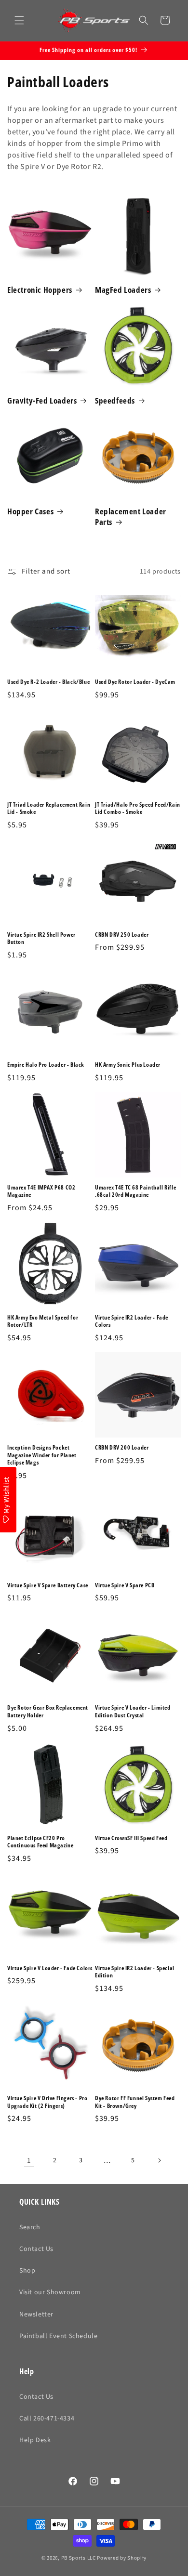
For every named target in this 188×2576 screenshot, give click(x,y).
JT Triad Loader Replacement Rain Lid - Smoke (49, 808)
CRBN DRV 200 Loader (122, 1448)
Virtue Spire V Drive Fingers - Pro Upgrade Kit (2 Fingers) (47, 2102)
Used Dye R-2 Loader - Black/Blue (48, 682)
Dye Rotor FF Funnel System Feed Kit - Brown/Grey (135, 2102)
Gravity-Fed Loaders (42, 401)
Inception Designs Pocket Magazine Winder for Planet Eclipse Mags (42, 1455)
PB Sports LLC (79, 2558)
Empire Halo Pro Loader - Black (46, 1065)
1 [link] (29, 2161)
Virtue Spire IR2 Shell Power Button (41, 938)
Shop (27, 2271)
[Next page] (159, 2160)
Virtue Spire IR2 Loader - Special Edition (135, 1972)
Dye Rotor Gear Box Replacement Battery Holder (48, 1711)
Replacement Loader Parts (131, 517)
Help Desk (35, 2440)
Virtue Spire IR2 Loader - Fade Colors (132, 1321)
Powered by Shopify (122, 2558)
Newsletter (36, 2314)
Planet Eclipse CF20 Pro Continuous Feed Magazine (40, 1842)
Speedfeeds (115, 401)
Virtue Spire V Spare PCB (125, 1585)
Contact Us (36, 2249)
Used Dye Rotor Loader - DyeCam (135, 682)
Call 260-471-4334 (47, 2419)
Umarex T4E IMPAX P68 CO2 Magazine (41, 1191)
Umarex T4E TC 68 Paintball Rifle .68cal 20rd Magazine (135, 1191)
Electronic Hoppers (40, 290)
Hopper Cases (30, 511)
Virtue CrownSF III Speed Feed (131, 1838)
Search (30, 2227)
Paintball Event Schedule (58, 2336)
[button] (19, 20)
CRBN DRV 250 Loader (122, 935)
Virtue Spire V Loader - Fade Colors (50, 1968)
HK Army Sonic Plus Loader (128, 1065)
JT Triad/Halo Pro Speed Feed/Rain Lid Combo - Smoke (138, 808)
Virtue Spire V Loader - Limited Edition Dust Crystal (133, 1711)
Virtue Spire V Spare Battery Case (48, 1585)
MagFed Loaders (123, 290)
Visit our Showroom (50, 2292)
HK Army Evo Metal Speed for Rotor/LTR (43, 1321)
